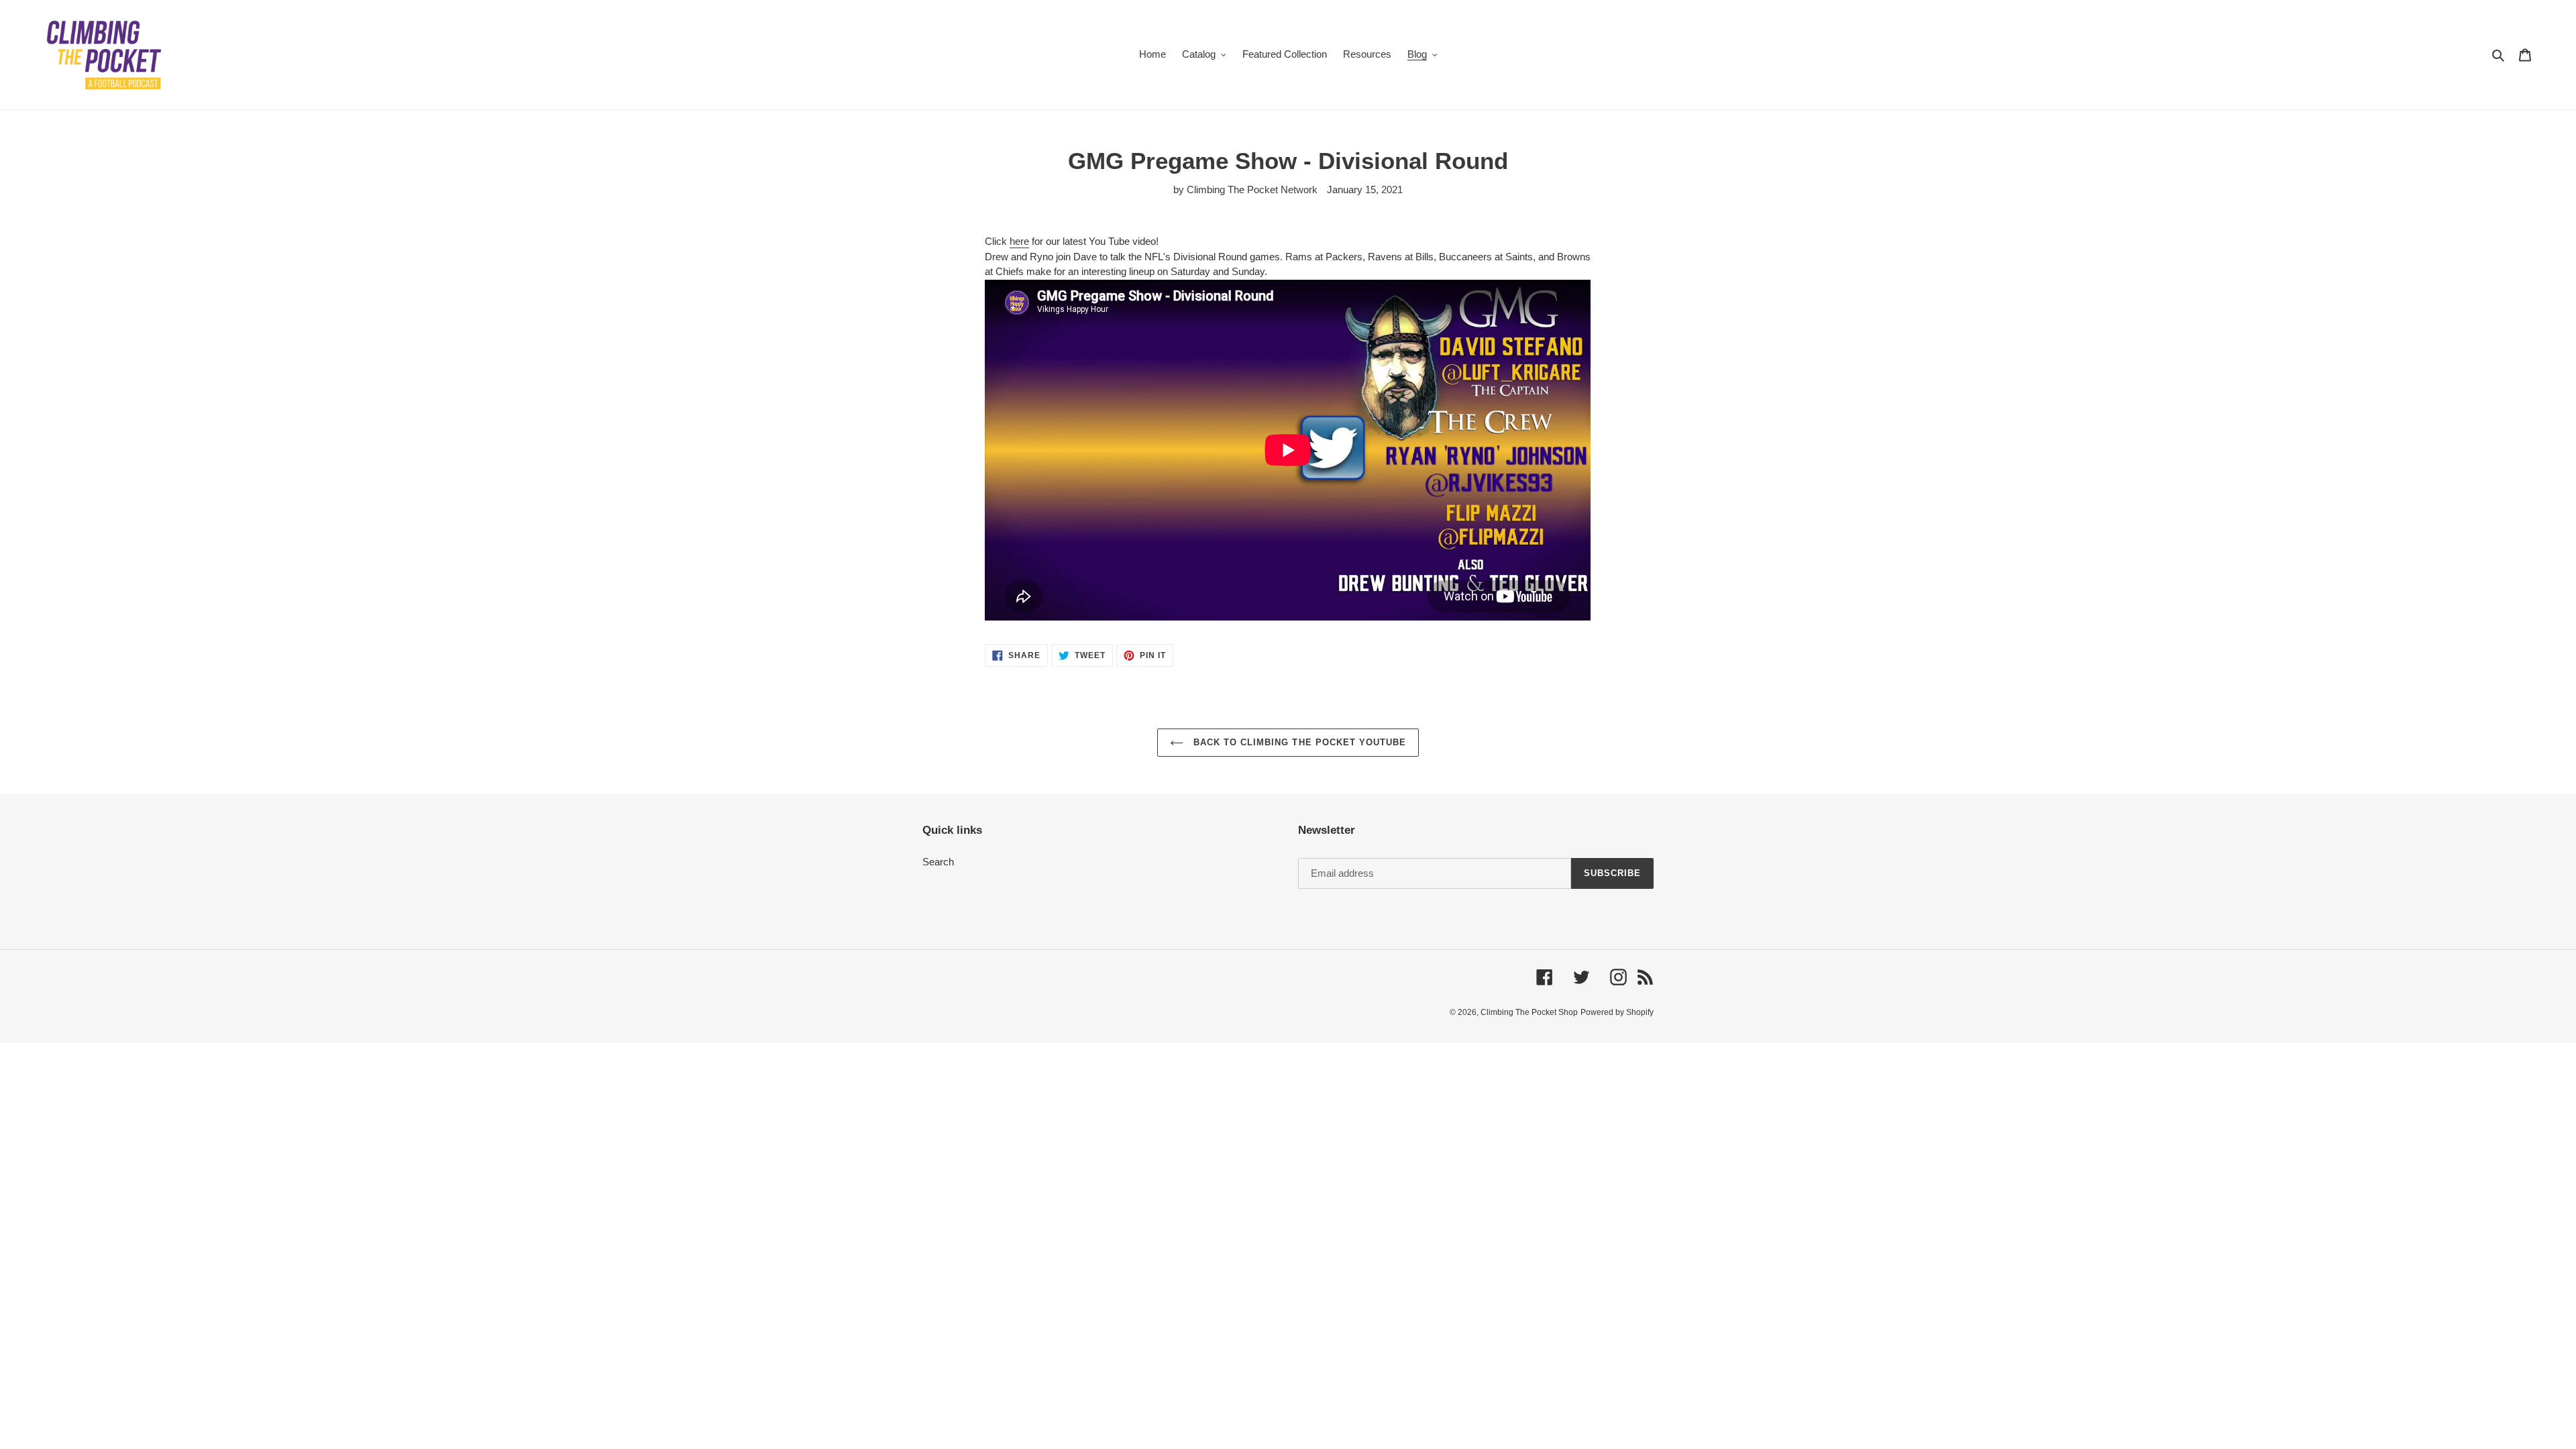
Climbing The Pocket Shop (1529, 1012)
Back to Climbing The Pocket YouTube (1298, 742)
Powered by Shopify (1617, 1012)
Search (938, 862)
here (1019, 241)
